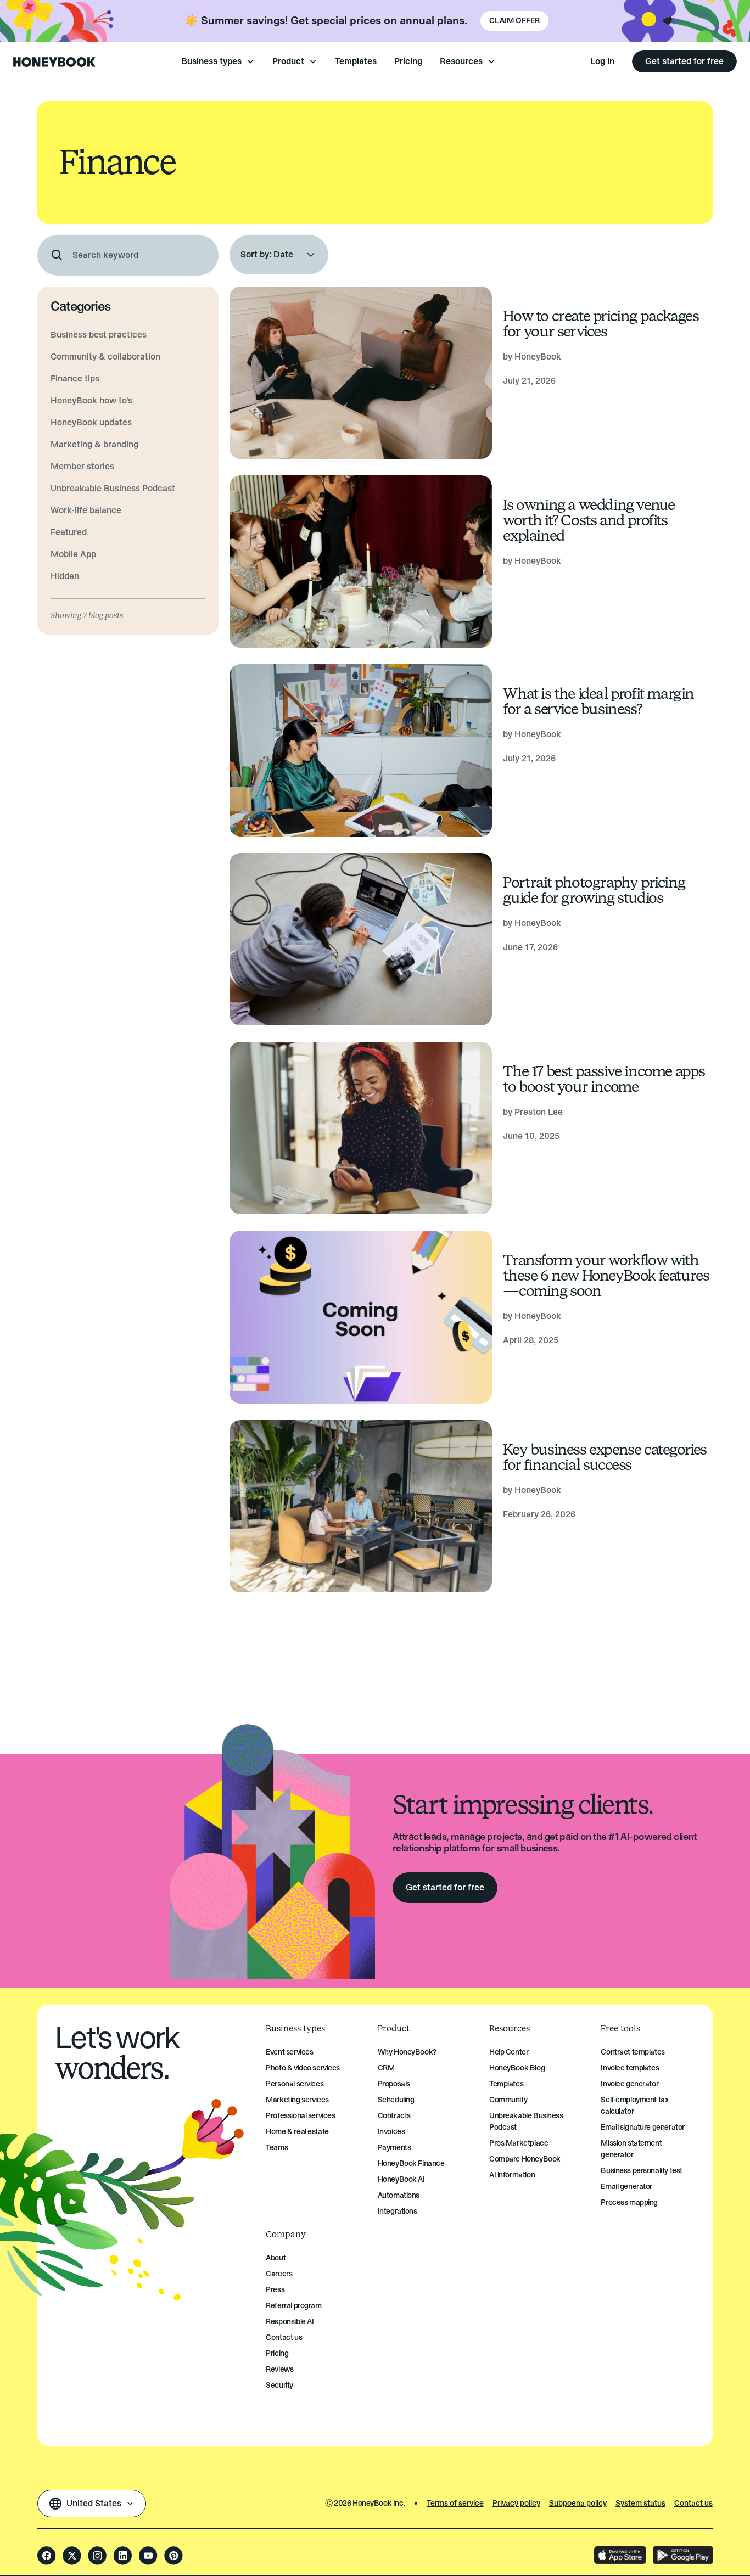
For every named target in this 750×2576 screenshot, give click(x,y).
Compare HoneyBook (525, 2159)
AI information (512, 2175)
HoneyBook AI (401, 2179)
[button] (218, 61)
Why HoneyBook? (407, 2052)
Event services (289, 2052)
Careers (279, 2274)
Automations (399, 2195)
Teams (277, 2148)
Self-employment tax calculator (634, 2106)
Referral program (293, 2306)
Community (508, 2100)
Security (279, 2385)
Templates (356, 61)
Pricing (408, 61)
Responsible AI (290, 2322)
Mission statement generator (631, 2149)
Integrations (398, 2211)
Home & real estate (297, 2132)
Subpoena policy (578, 2503)
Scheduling (396, 2100)
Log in (602, 61)
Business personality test (642, 2171)
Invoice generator (629, 2084)
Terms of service (455, 2503)
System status (640, 2503)
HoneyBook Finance (411, 2163)
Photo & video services (303, 2068)
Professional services (300, 2116)
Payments (394, 2148)
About (276, 2258)
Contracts (394, 2116)
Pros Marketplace (519, 2143)
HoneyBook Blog (517, 2068)
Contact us (284, 2338)
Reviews (279, 2369)
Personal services (295, 2084)
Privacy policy (516, 2503)
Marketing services (297, 2100)
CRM (386, 2068)
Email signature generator (643, 2127)
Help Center (509, 2052)
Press (275, 2290)
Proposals (394, 2084)
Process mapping (629, 2202)
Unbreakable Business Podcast (526, 2122)
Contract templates (633, 2052)
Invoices (391, 2132)
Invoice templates (630, 2068)
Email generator (626, 2187)
